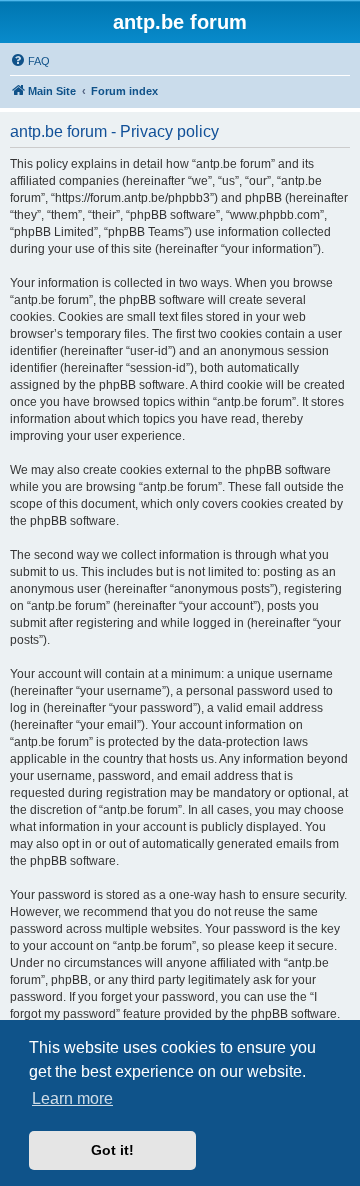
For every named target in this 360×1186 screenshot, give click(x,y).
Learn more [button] (72, 1098)
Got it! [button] (112, 1150)
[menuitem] (30, 61)
